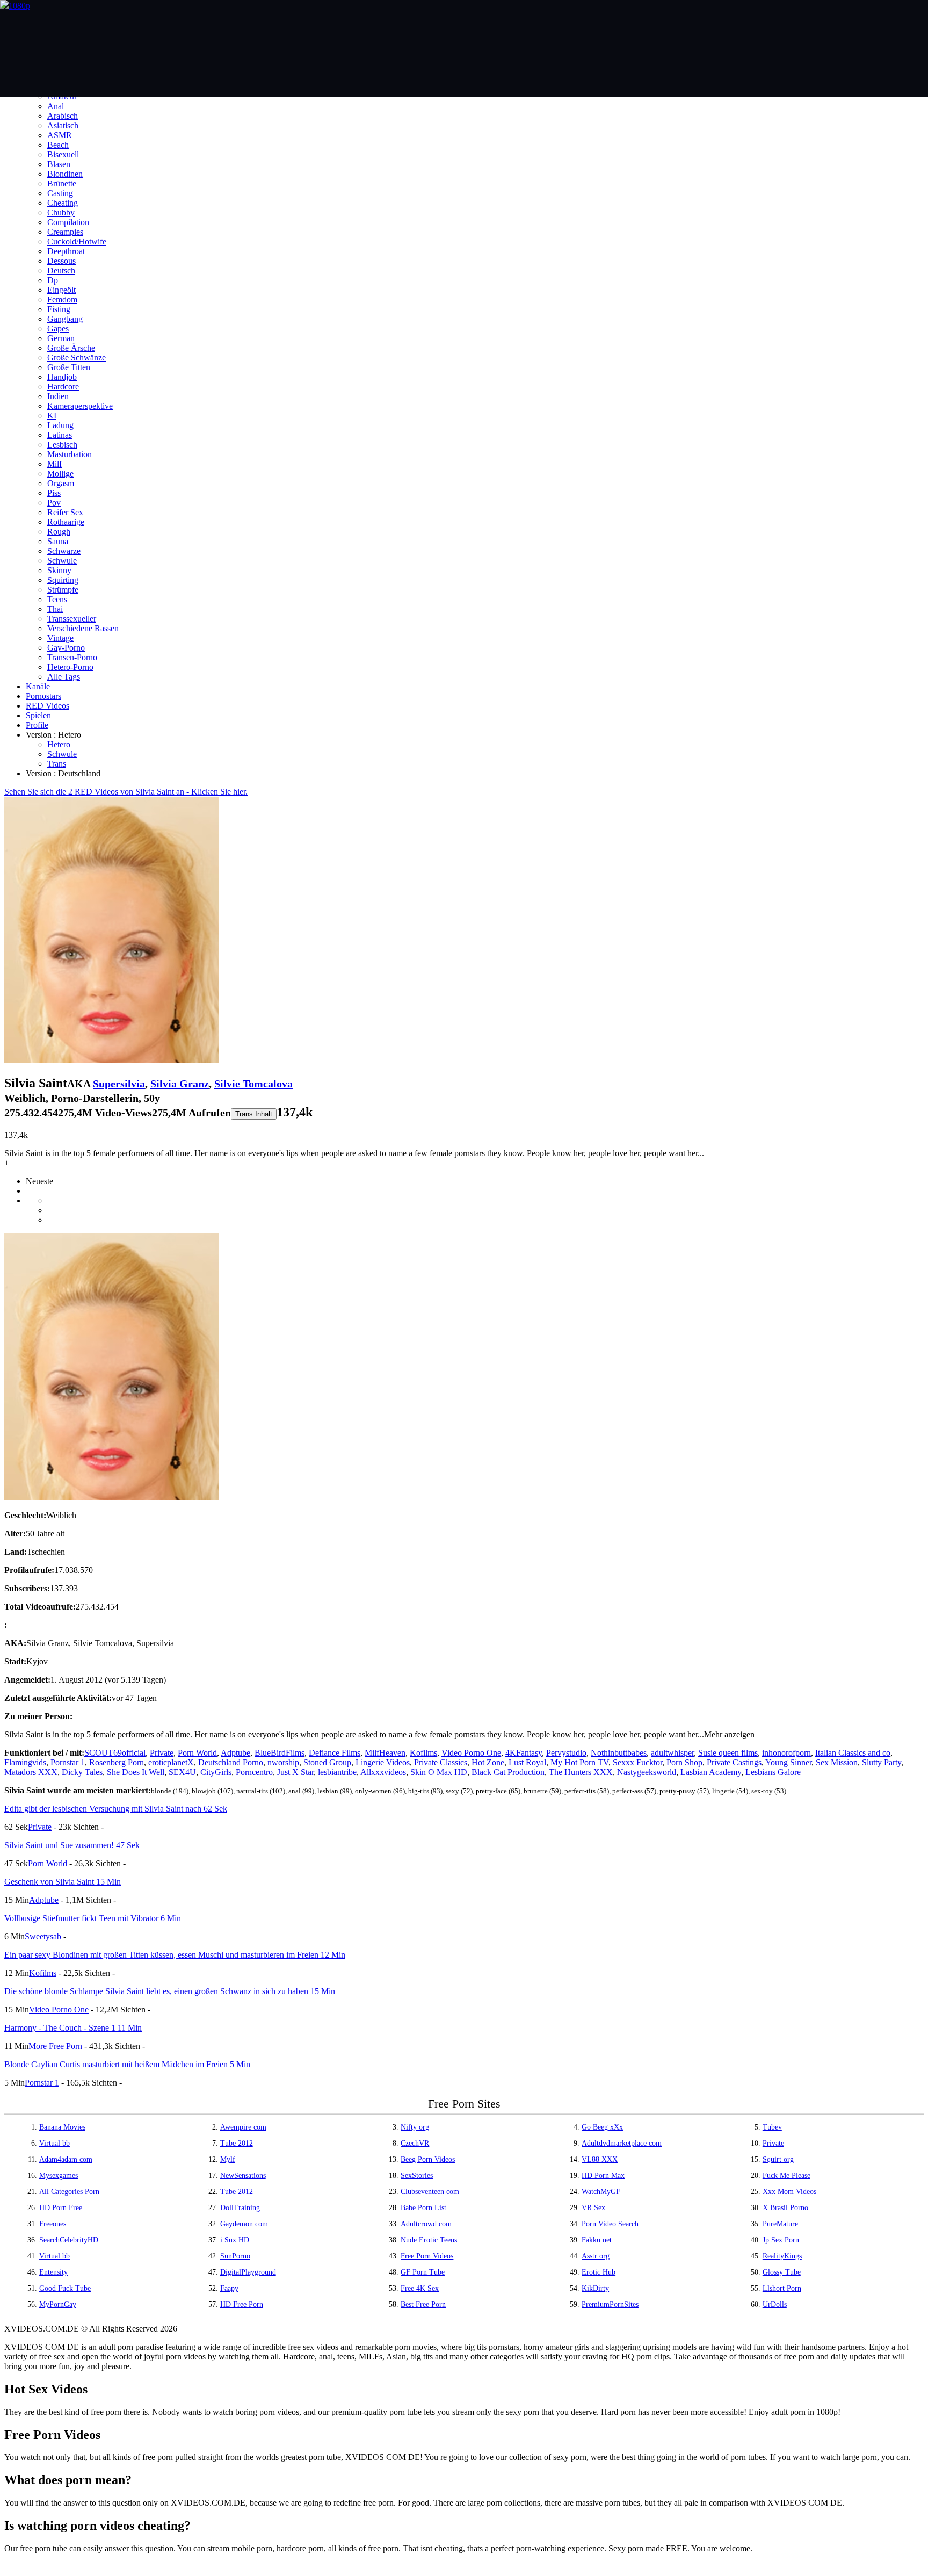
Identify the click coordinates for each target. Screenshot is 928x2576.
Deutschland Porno (231, 1762)
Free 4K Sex (420, 2288)
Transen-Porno (72, 657)
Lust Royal (527, 1762)
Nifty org (415, 2127)
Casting (60, 193)
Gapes (58, 329)
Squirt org (778, 2159)
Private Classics (441, 1762)
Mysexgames (59, 2175)
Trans (57, 764)
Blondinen (65, 174)
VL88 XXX (600, 2159)
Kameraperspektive (80, 406)
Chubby (61, 212)
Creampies (65, 232)
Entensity (53, 2272)
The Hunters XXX (581, 1772)
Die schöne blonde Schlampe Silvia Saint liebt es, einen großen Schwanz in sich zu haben (170, 1991)
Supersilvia (119, 1084)
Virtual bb (55, 2143)
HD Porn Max (603, 2175)
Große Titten (69, 367)
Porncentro (254, 1772)
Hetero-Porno (70, 667)
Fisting (59, 309)
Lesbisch (62, 445)
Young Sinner (788, 1762)
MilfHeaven (385, 1753)
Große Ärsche (71, 348)
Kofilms (423, 1753)
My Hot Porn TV (579, 1762)
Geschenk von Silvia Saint (63, 1882)
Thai (55, 609)
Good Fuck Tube (65, 2288)
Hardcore (63, 387)
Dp (53, 280)
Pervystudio (566, 1753)
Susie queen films (728, 1753)
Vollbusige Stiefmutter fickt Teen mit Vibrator (93, 1918)
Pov (54, 503)
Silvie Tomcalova (253, 1084)
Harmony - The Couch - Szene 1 (73, 2028)
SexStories (417, 2175)
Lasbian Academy (711, 1772)
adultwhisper (672, 1753)
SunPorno (235, 2256)
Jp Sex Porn (781, 2240)
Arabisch (63, 116)
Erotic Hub (599, 2272)
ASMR (60, 135)
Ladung (60, 425)
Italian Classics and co (853, 1753)
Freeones (53, 2224)
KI (52, 416)
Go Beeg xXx (602, 2127)
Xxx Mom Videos (789, 2192)
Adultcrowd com (426, 2224)
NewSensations (243, 2175)
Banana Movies (62, 2127)
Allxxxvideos (383, 1772)
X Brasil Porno (785, 2208)
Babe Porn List (423, 2208)
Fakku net (597, 2240)
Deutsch (61, 270)
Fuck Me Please (786, 2175)
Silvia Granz (180, 1084)
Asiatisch (63, 125)
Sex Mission (837, 1762)
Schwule (62, 561)
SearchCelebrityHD (69, 2240)
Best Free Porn (423, 2304)
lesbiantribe (337, 1772)
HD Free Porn (242, 2304)
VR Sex (593, 2208)
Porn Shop (684, 1762)
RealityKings (782, 2256)
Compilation (68, 222)
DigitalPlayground (248, 2272)
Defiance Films (335, 1753)
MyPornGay (58, 2304)
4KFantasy (524, 1753)
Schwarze (64, 551)
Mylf (228, 2159)
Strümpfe (63, 590)
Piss (54, 493)
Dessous (61, 261)
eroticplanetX (171, 1762)
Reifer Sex (65, 512)
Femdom (62, 300)
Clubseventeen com (430, 2192)
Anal (56, 106)
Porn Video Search (610, 2224)
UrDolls (775, 2304)
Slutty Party (882, 1762)
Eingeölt (61, 290)
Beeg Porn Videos (428, 2159)
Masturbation (70, 454)
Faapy (229, 2288)
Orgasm (61, 483)
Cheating (63, 203)
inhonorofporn (786, 1753)
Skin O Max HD (439, 1772)
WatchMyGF (601, 2192)
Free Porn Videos (427, 2256)
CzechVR (415, 2143)
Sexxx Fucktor (637, 1762)
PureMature (780, 2224)
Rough (59, 532)
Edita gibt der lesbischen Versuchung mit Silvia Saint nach (116, 1809)
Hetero (59, 744)
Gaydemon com (244, 2224)
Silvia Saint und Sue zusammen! (72, 1845)
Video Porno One (471, 1753)
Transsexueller (72, 619)
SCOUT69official (115, 1753)
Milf (55, 464)
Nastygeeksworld (647, 1772)
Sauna (58, 541)
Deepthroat (66, 251)
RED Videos (48, 706)
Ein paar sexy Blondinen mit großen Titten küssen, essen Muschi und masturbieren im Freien (175, 1955)
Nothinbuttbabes (619, 1753)
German (61, 338)
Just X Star (295, 1772)
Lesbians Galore (773, 1772)
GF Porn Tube (423, 2272)
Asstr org (596, 2256)
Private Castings (734, 1762)
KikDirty (595, 2288)
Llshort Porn (782, 2288)
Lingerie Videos (383, 1762)
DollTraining (240, 2208)
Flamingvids (25, 1762)
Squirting (63, 580)
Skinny (59, 570)
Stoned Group (327, 1762)
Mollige (60, 474)
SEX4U (182, 1772)
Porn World (197, 1753)
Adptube (235, 1753)
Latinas (60, 435)
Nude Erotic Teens (429, 2240)
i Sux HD (235, 2240)
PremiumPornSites (610, 2304)
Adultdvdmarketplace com (622, 2143)
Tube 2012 (237, 2143)
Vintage (60, 638)
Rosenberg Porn (117, 1762)
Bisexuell (63, 154)
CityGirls (216, 1772)
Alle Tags (64, 677)
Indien (58, 396)
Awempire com (243, 2127)
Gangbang (65, 319)
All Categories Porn (69, 2192)
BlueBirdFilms (280, 1753)
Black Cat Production (508, 1772)
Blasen (59, 164)
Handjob (62, 377)
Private (162, 1753)
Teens (57, 599)
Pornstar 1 (68, 1762)
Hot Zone (488, 1762)
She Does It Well (136, 1772)
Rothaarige (66, 522)
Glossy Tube (782, 2272)
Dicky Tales (82, 1772)
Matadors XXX (31, 1772)
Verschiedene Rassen (83, 628)
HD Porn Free (61, 2208)
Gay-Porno (66, 648)
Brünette (62, 183)
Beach (58, 145)
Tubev (772, 2127)
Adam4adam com (66, 2159)
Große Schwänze (77, 358)
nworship (283, 1762)
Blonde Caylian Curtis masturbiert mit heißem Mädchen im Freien (127, 2064)
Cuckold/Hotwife (77, 241)
